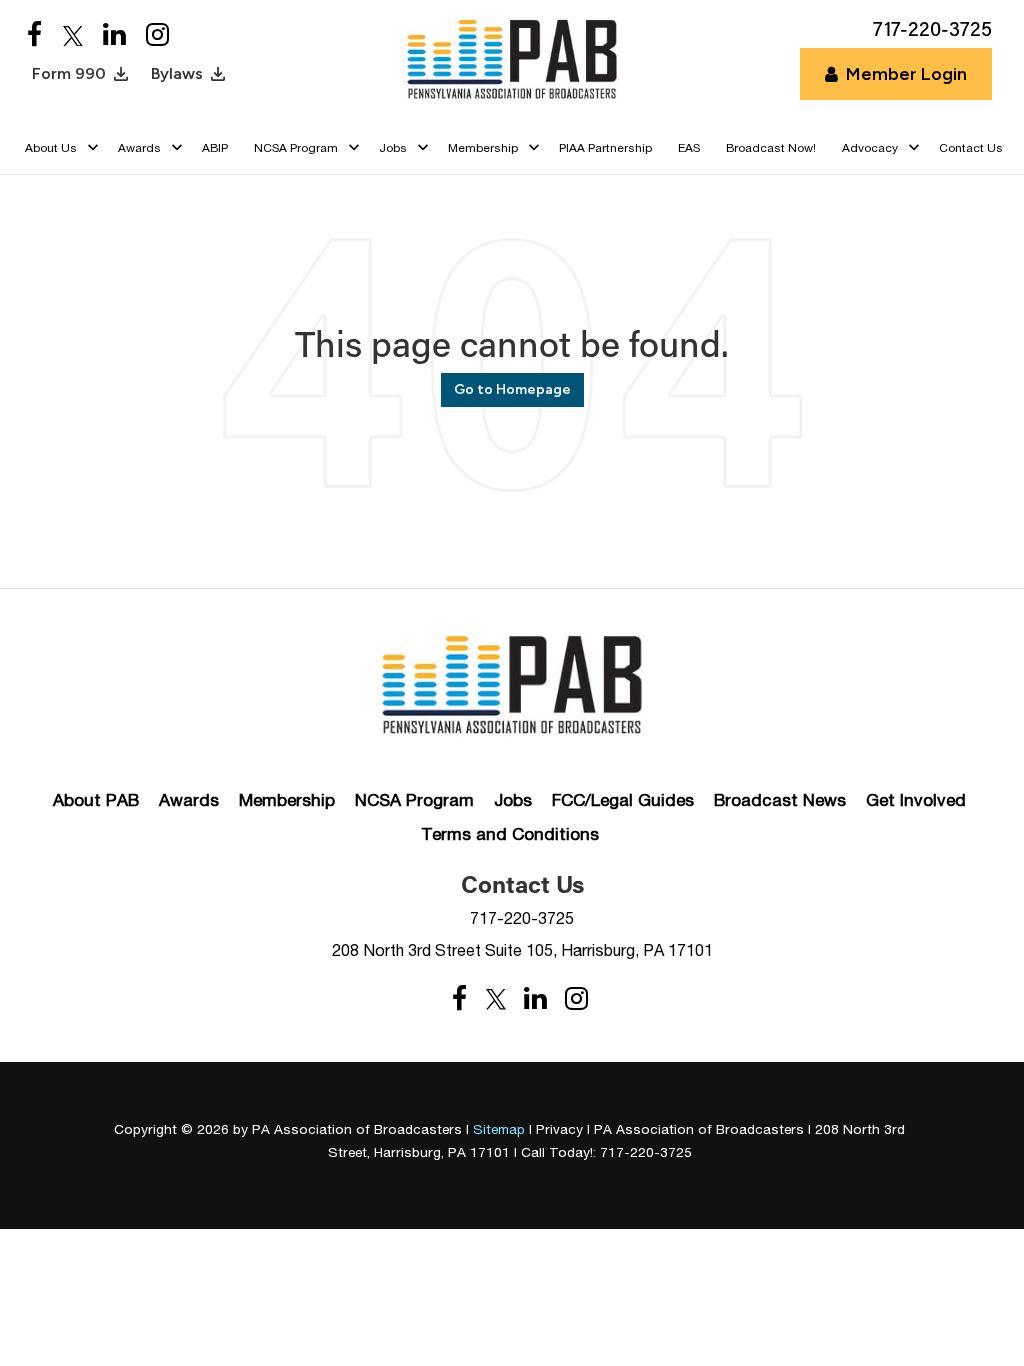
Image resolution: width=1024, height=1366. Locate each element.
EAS (689, 148)
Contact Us (971, 148)
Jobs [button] (393, 148)
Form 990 (69, 73)
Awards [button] (139, 148)
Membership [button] (483, 148)
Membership (287, 800)
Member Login (906, 74)
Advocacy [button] (870, 148)
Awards (189, 800)
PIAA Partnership (605, 148)
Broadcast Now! (771, 148)
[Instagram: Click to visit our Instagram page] (157, 35)
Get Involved (916, 800)
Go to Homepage (512, 389)
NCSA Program (414, 800)
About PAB (96, 800)
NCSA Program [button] (296, 148)
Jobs (513, 800)
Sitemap (499, 1129)
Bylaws (177, 73)
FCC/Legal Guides (623, 800)
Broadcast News (780, 800)
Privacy (559, 1129)
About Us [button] (51, 148)
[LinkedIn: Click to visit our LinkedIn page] (114, 35)
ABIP (215, 148)
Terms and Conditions (510, 834)
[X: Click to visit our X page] (73, 35)
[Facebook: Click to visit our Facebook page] (35, 35)
